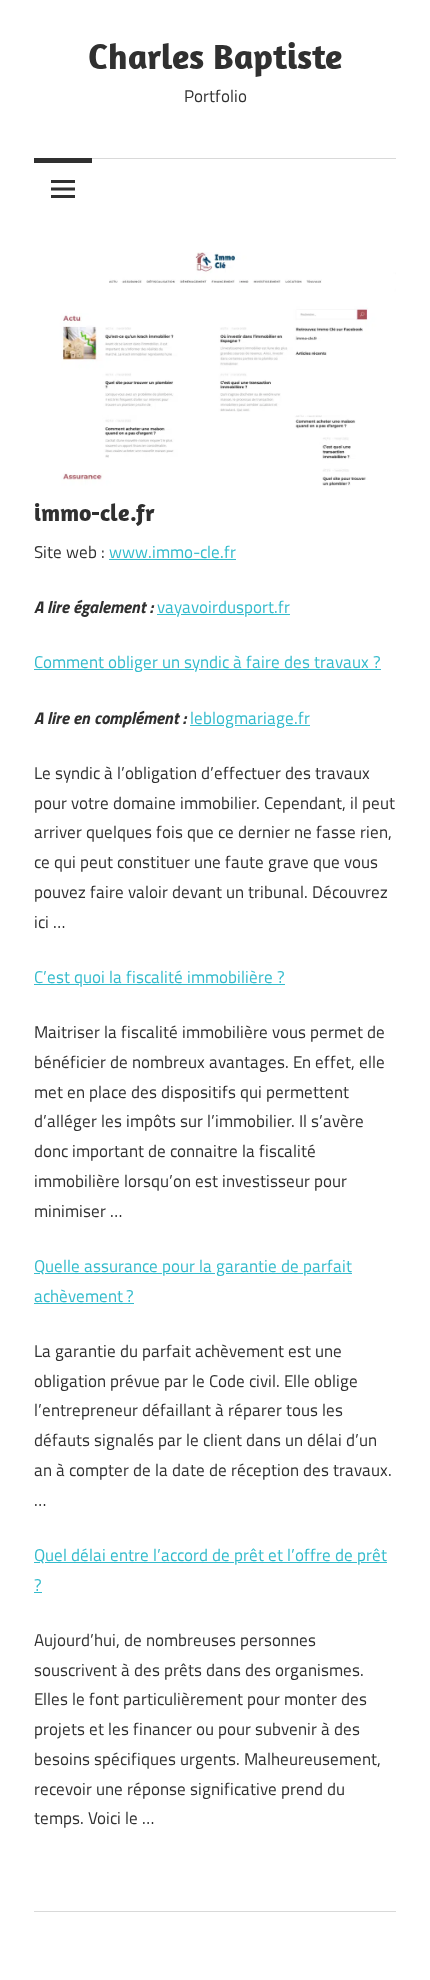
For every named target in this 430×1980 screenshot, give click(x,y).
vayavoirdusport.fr (223, 607)
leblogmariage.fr (250, 718)
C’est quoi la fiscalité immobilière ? (159, 977)
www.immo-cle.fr (172, 552)
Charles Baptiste (215, 55)
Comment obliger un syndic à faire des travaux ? (207, 662)
